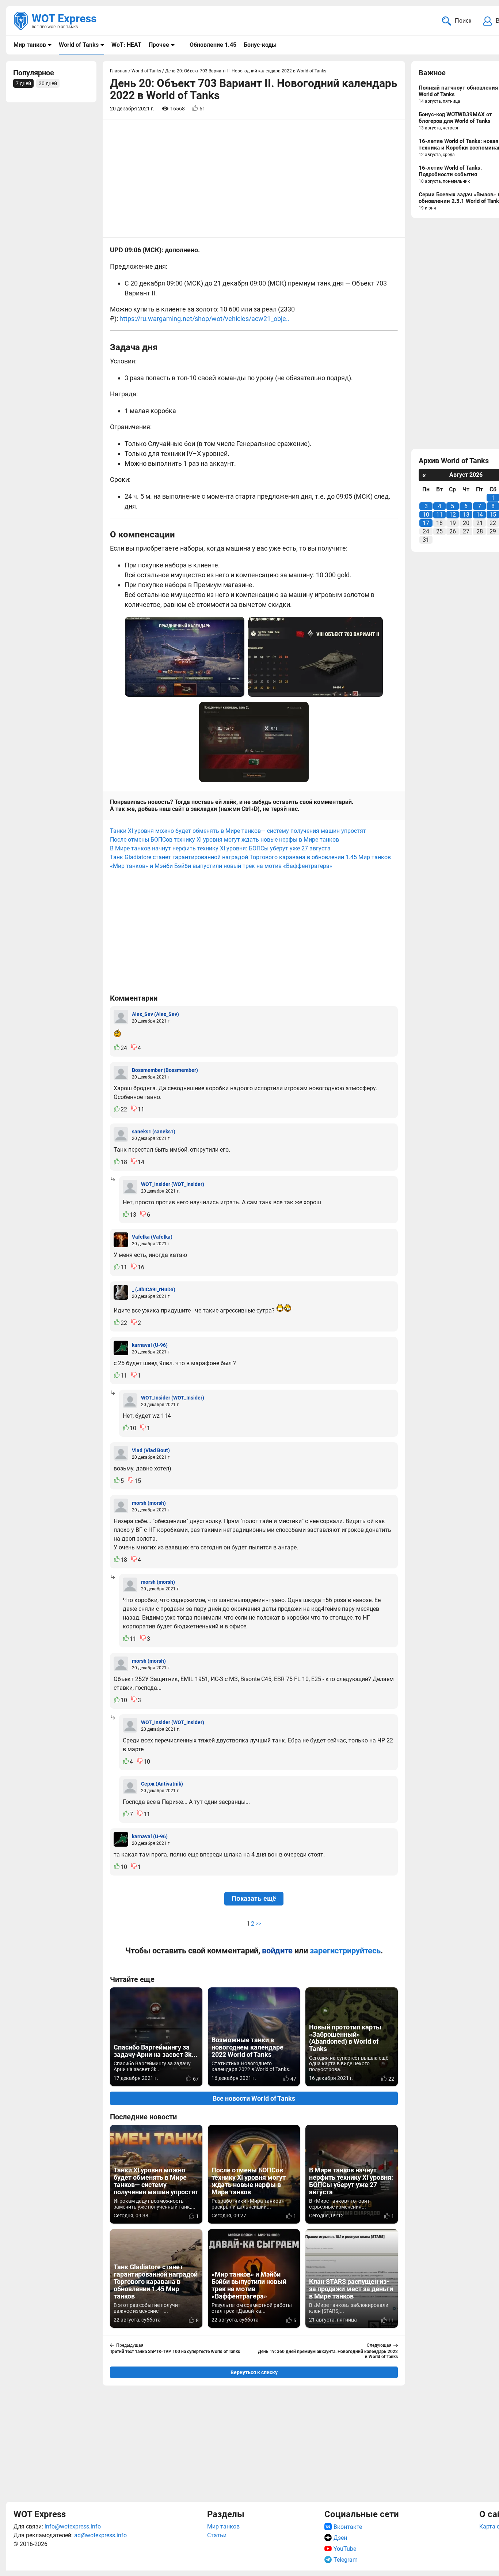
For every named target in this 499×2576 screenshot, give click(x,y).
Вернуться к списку (254, 2372)
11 (439, 515)
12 (453, 515)
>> (258, 1924)
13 (466, 515)
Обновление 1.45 (213, 45)
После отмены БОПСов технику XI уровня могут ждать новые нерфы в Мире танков (224, 840)
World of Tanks (79, 45)
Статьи (217, 2535)
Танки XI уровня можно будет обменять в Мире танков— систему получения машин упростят (238, 831)
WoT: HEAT (126, 45)
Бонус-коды (260, 45)
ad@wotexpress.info (100, 2535)
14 (480, 515)
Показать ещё (254, 1899)
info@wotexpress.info (73, 2526)
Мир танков (30, 45)
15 (493, 515)
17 (426, 523)
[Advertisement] (254, 2443)
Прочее (159, 45)
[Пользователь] (121, 1017)
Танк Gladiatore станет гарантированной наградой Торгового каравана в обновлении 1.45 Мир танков (250, 857)
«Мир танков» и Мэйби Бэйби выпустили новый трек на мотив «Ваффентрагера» (221, 866)
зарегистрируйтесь (345, 1951)
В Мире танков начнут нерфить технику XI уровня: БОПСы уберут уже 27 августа (220, 848)
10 (426, 515)
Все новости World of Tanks (254, 2098)
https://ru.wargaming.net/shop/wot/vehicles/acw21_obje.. (205, 319)
